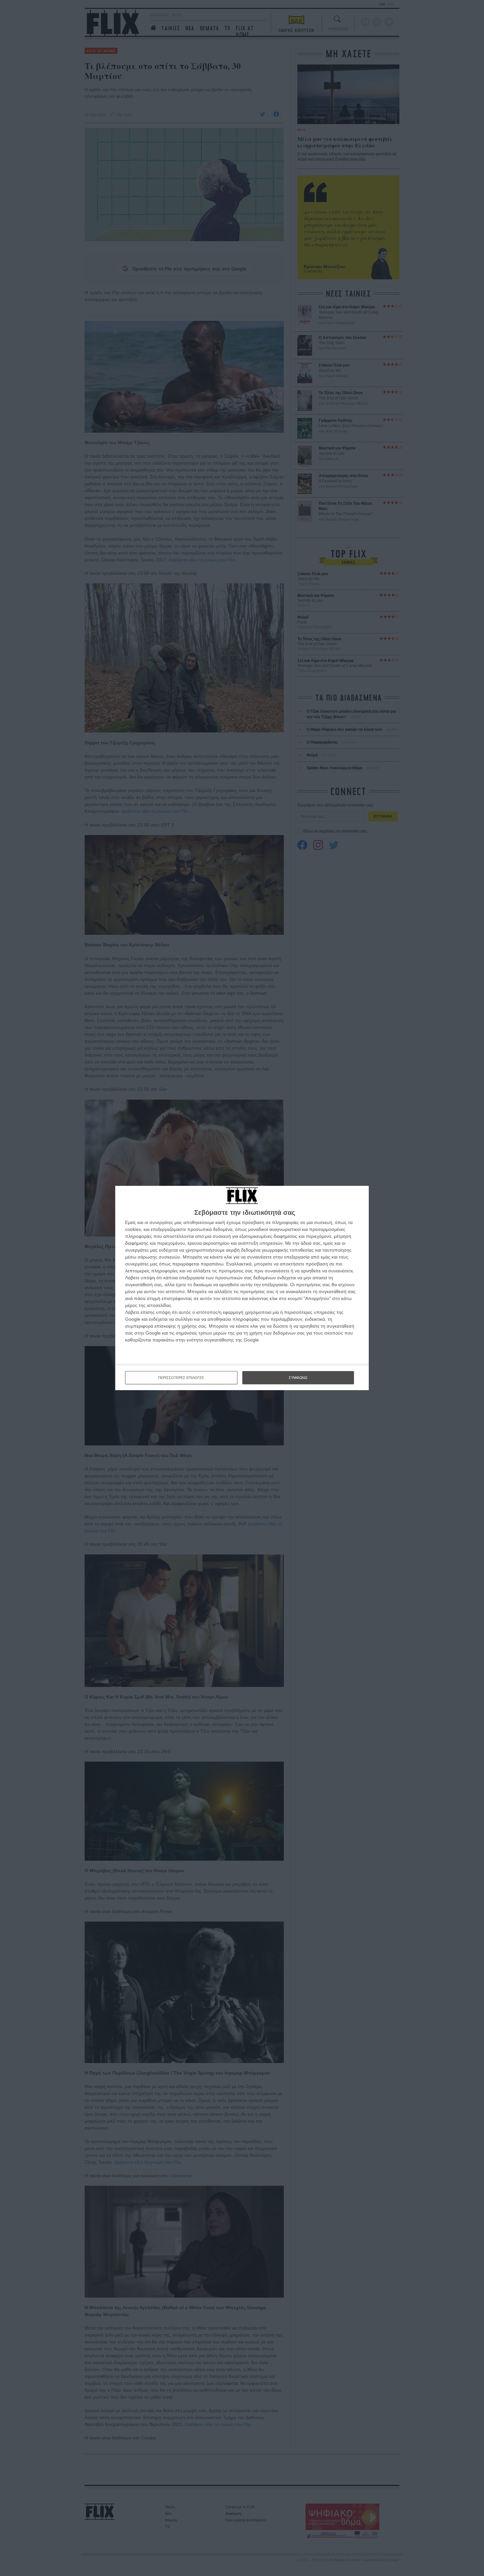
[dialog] (242, 1288)
